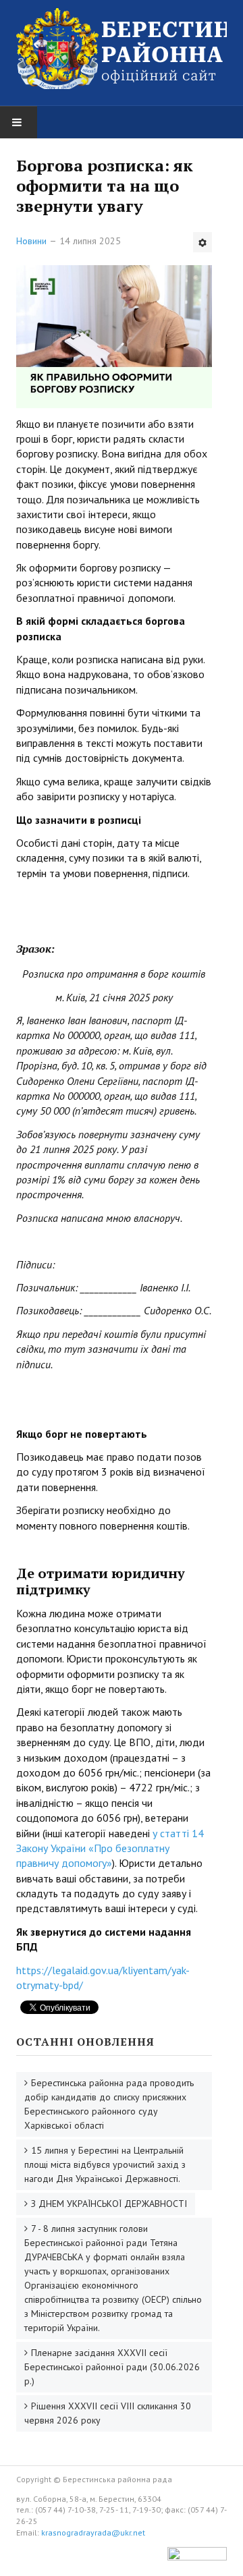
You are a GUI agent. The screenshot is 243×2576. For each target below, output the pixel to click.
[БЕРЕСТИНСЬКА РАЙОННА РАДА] (122, 49)
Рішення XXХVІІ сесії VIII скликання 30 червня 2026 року (108, 2413)
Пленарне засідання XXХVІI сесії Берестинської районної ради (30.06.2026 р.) (112, 2367)
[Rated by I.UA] (197, 2557)
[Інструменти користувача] (202, 242)
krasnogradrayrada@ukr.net (93, 2532)
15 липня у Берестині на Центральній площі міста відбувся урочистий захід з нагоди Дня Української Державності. (105, 2164)
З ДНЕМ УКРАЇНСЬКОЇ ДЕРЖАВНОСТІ (109, 2204)
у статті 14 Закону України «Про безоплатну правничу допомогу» (110, 1848)
